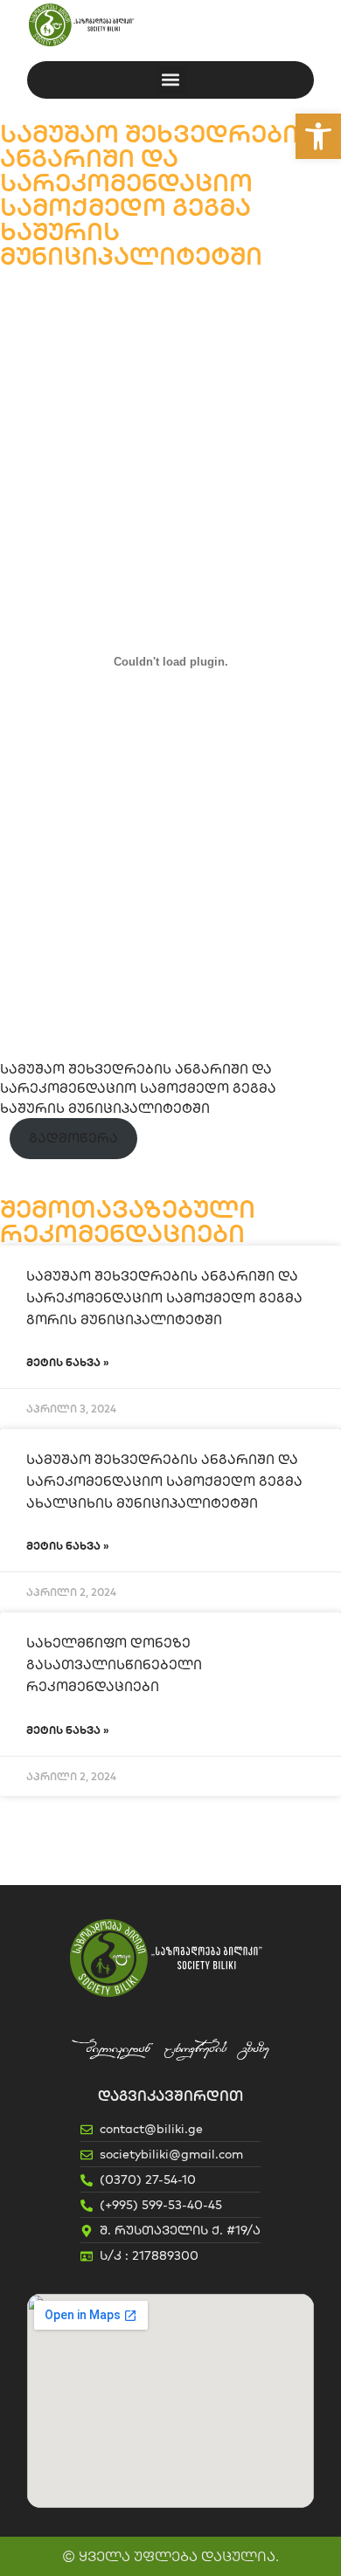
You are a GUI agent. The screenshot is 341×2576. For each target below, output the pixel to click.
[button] (318, 136)
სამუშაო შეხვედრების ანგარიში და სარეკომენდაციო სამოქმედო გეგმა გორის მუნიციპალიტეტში (164, 1298)
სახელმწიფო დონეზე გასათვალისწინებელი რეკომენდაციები (114, 1664)
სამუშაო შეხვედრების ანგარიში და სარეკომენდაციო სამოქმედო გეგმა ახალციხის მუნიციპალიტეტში (164, 1481)
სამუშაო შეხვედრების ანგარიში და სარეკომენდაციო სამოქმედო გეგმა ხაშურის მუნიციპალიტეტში (138, 1088)
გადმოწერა (73, 1138)
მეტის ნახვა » (68, 1362)
